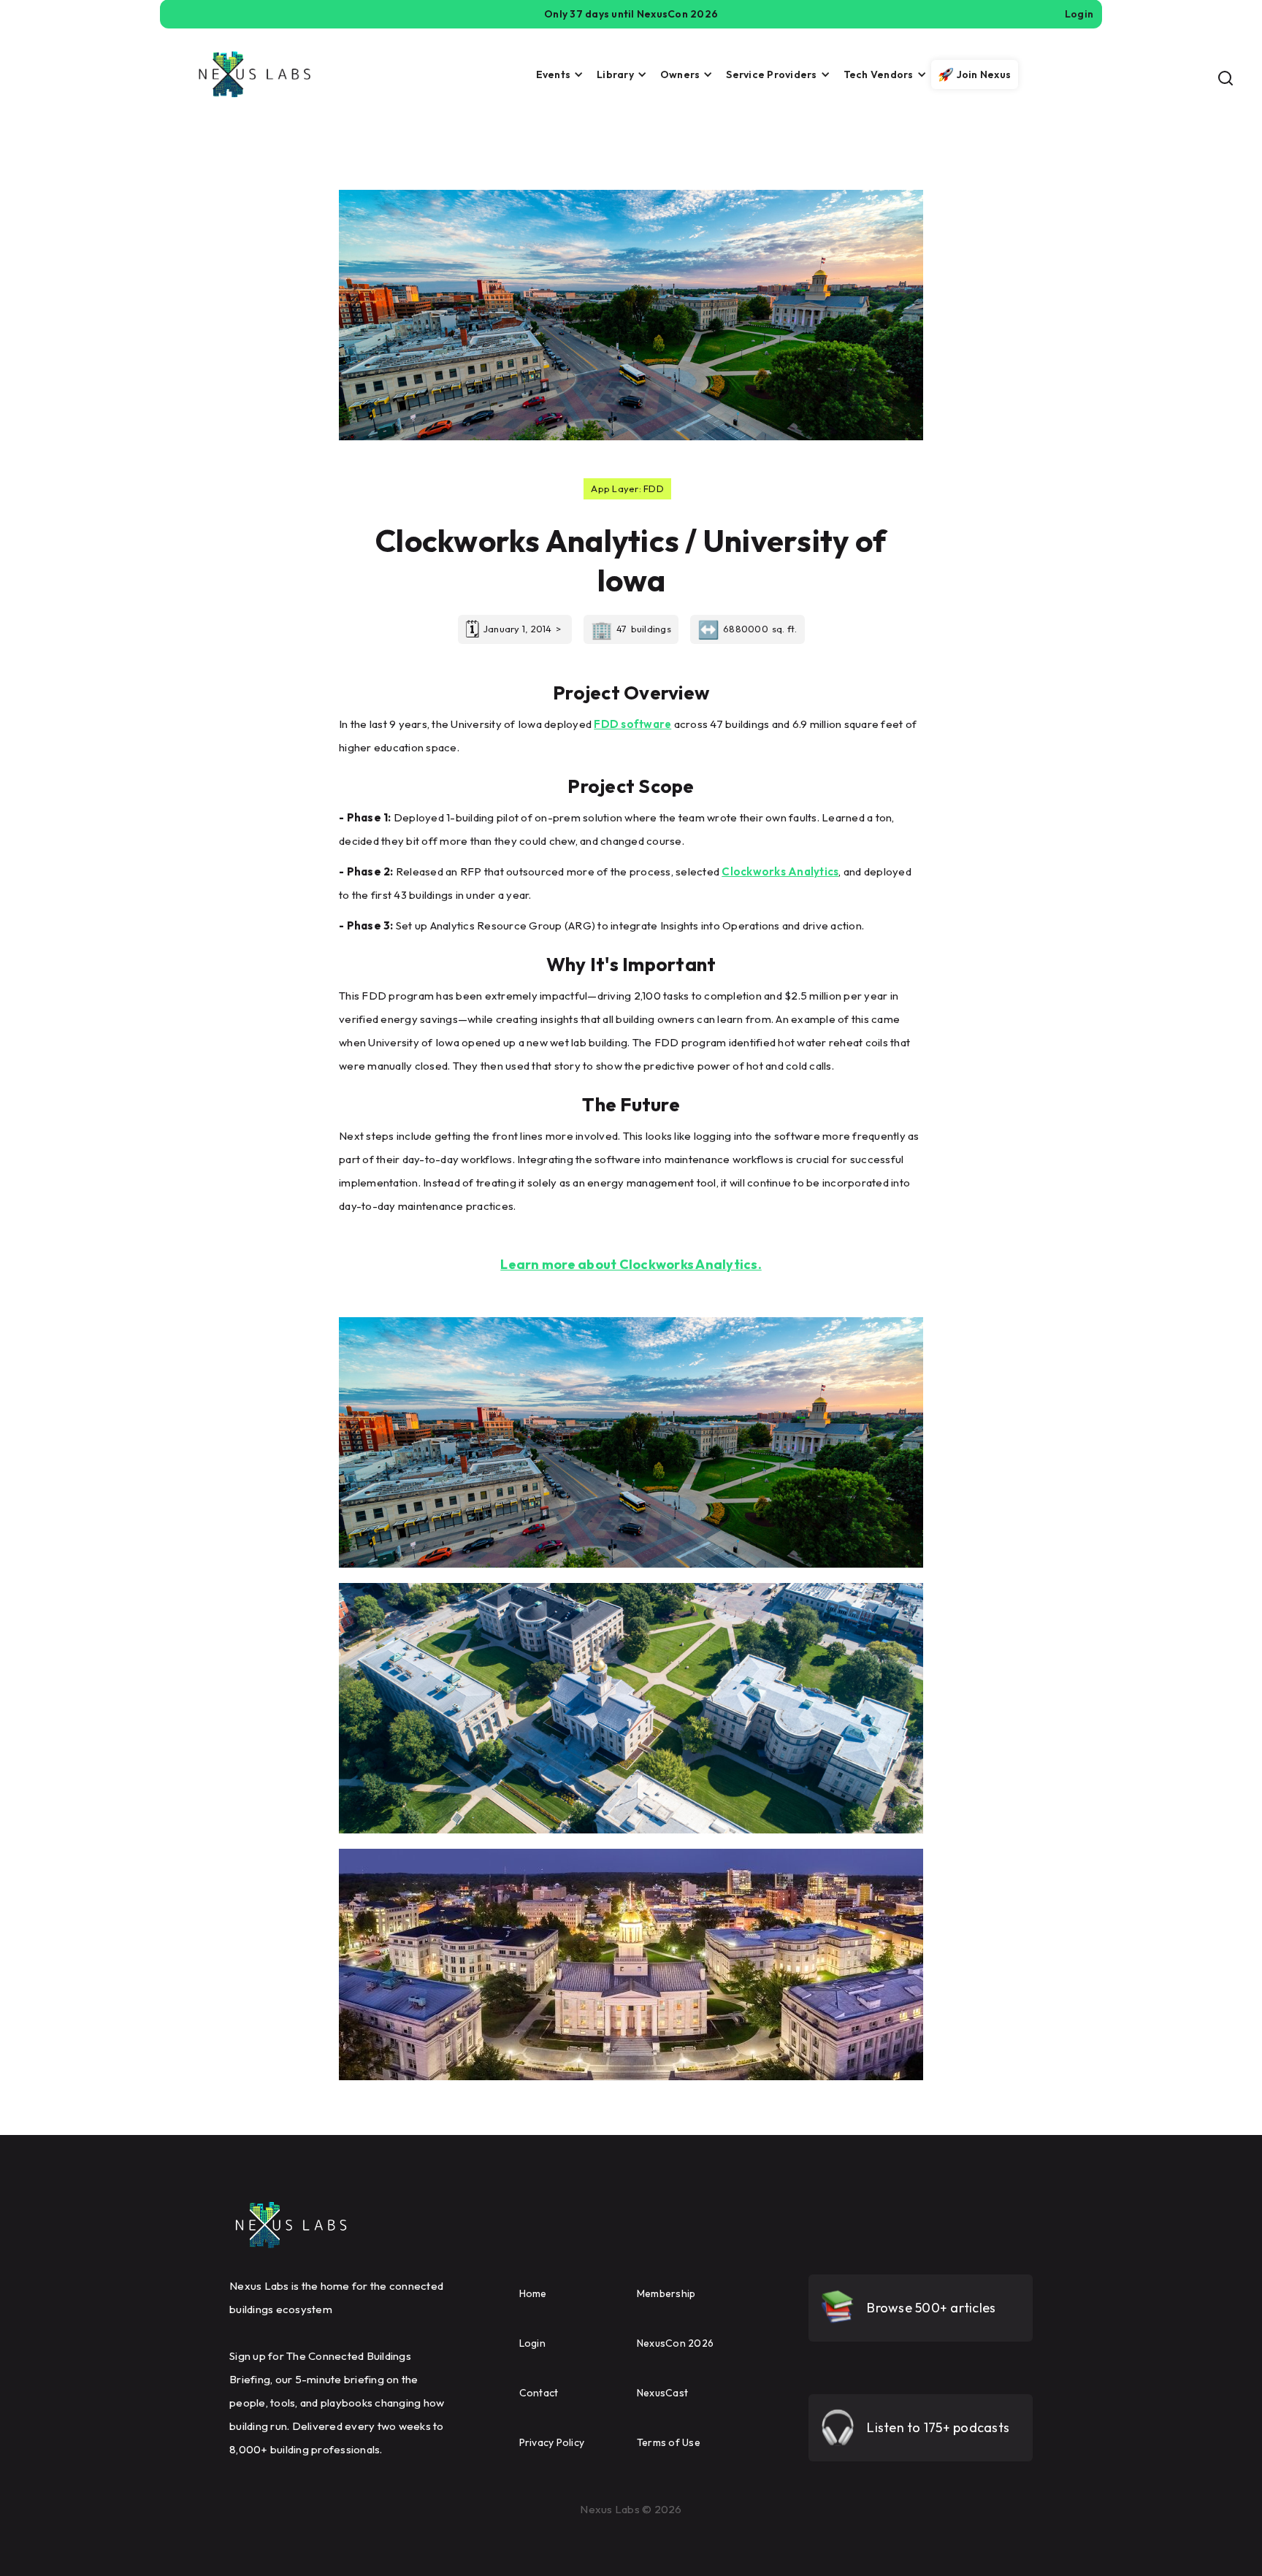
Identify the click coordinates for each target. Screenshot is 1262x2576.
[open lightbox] (631, 1442)
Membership (666, 2293)
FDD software (632, 724)
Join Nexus (984, 74)
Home (533, 2293)
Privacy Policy (552, 2442)
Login (532, 2343)
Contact (539, 2393)
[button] (556, 74)
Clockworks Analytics (780, 871)
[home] (255, 74)
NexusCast (662, 2393)
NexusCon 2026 (675, 2343)
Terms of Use (669, 2442)
